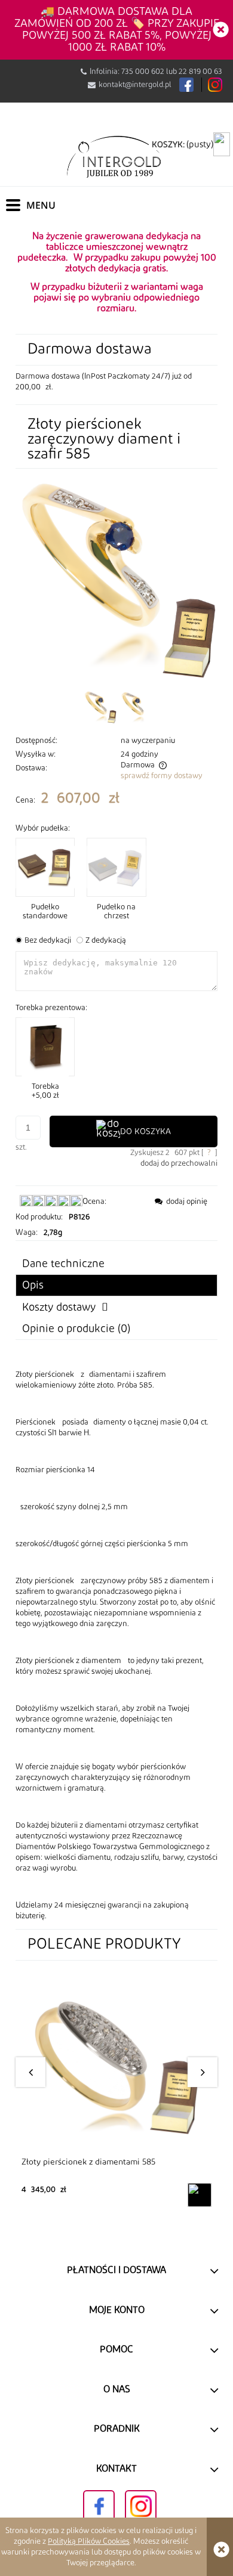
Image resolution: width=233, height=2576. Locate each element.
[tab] (116, 1285)
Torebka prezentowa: (51, 1008)
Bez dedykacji (48, 940)
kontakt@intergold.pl (135, 85)
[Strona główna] (116, 156)
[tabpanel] (116, 1645)
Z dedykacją (106, 940)
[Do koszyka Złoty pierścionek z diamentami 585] (200, 2195)
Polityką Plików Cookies (89, 2541)
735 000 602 (143, 72)
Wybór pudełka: (43, 828)
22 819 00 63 (200, 72)
